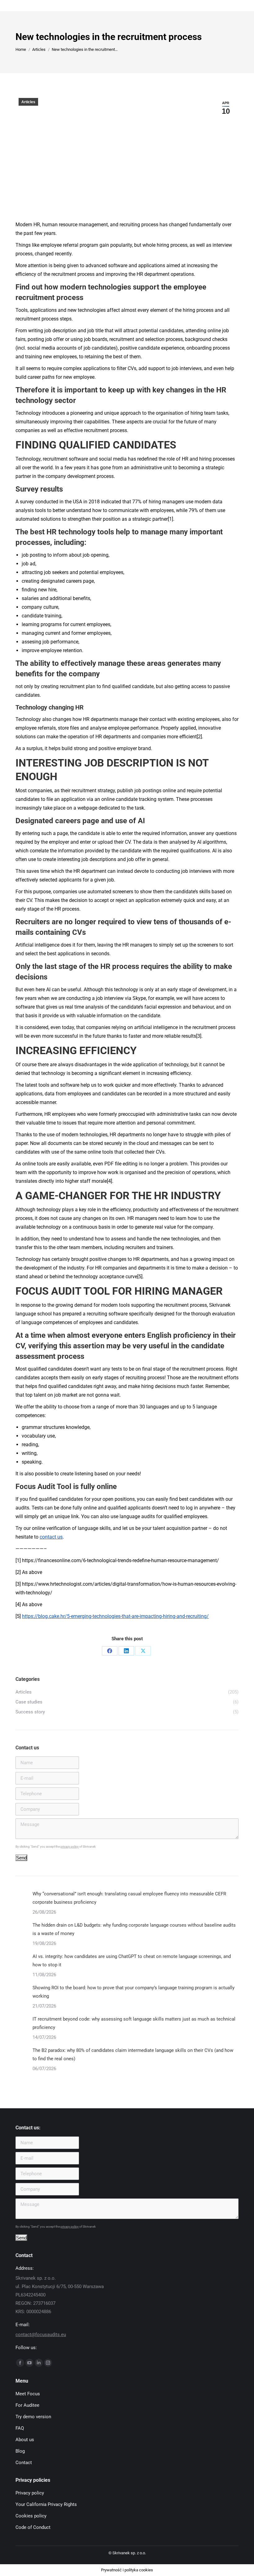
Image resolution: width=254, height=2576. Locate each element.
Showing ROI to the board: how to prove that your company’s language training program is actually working (134, 1992)
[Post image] (22, 1896)
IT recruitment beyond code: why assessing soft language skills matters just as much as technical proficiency (134, 2023)
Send (21, 1858)
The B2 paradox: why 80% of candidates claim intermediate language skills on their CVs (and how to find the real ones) (133, 2055)
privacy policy (70, 1847)
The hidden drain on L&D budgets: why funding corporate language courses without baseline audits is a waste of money (134, 1929)
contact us (51, 1537)
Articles (28, 102)
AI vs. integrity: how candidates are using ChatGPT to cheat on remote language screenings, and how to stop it (132, 1961)
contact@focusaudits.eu (41, 2335)
